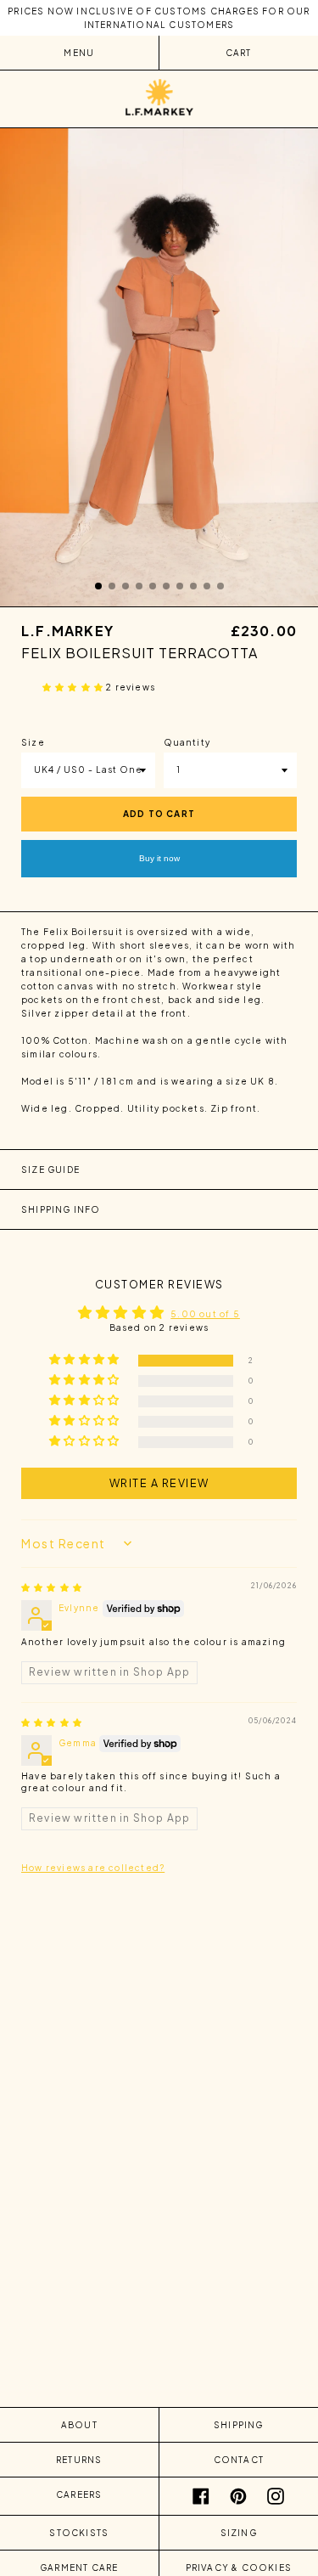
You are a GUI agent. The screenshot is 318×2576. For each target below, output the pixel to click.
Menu (79, 53)
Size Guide (50, 1170)
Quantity (187, 742)
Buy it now (159, 858)
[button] (74, 687)
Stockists (79, 2533)
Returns (79, 2460)
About (79, 2425)
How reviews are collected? (93, 1868)
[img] (52, 1587)
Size (33, 742)
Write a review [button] (159, 1483)
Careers (79, 2494)
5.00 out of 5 (205, 1314)
